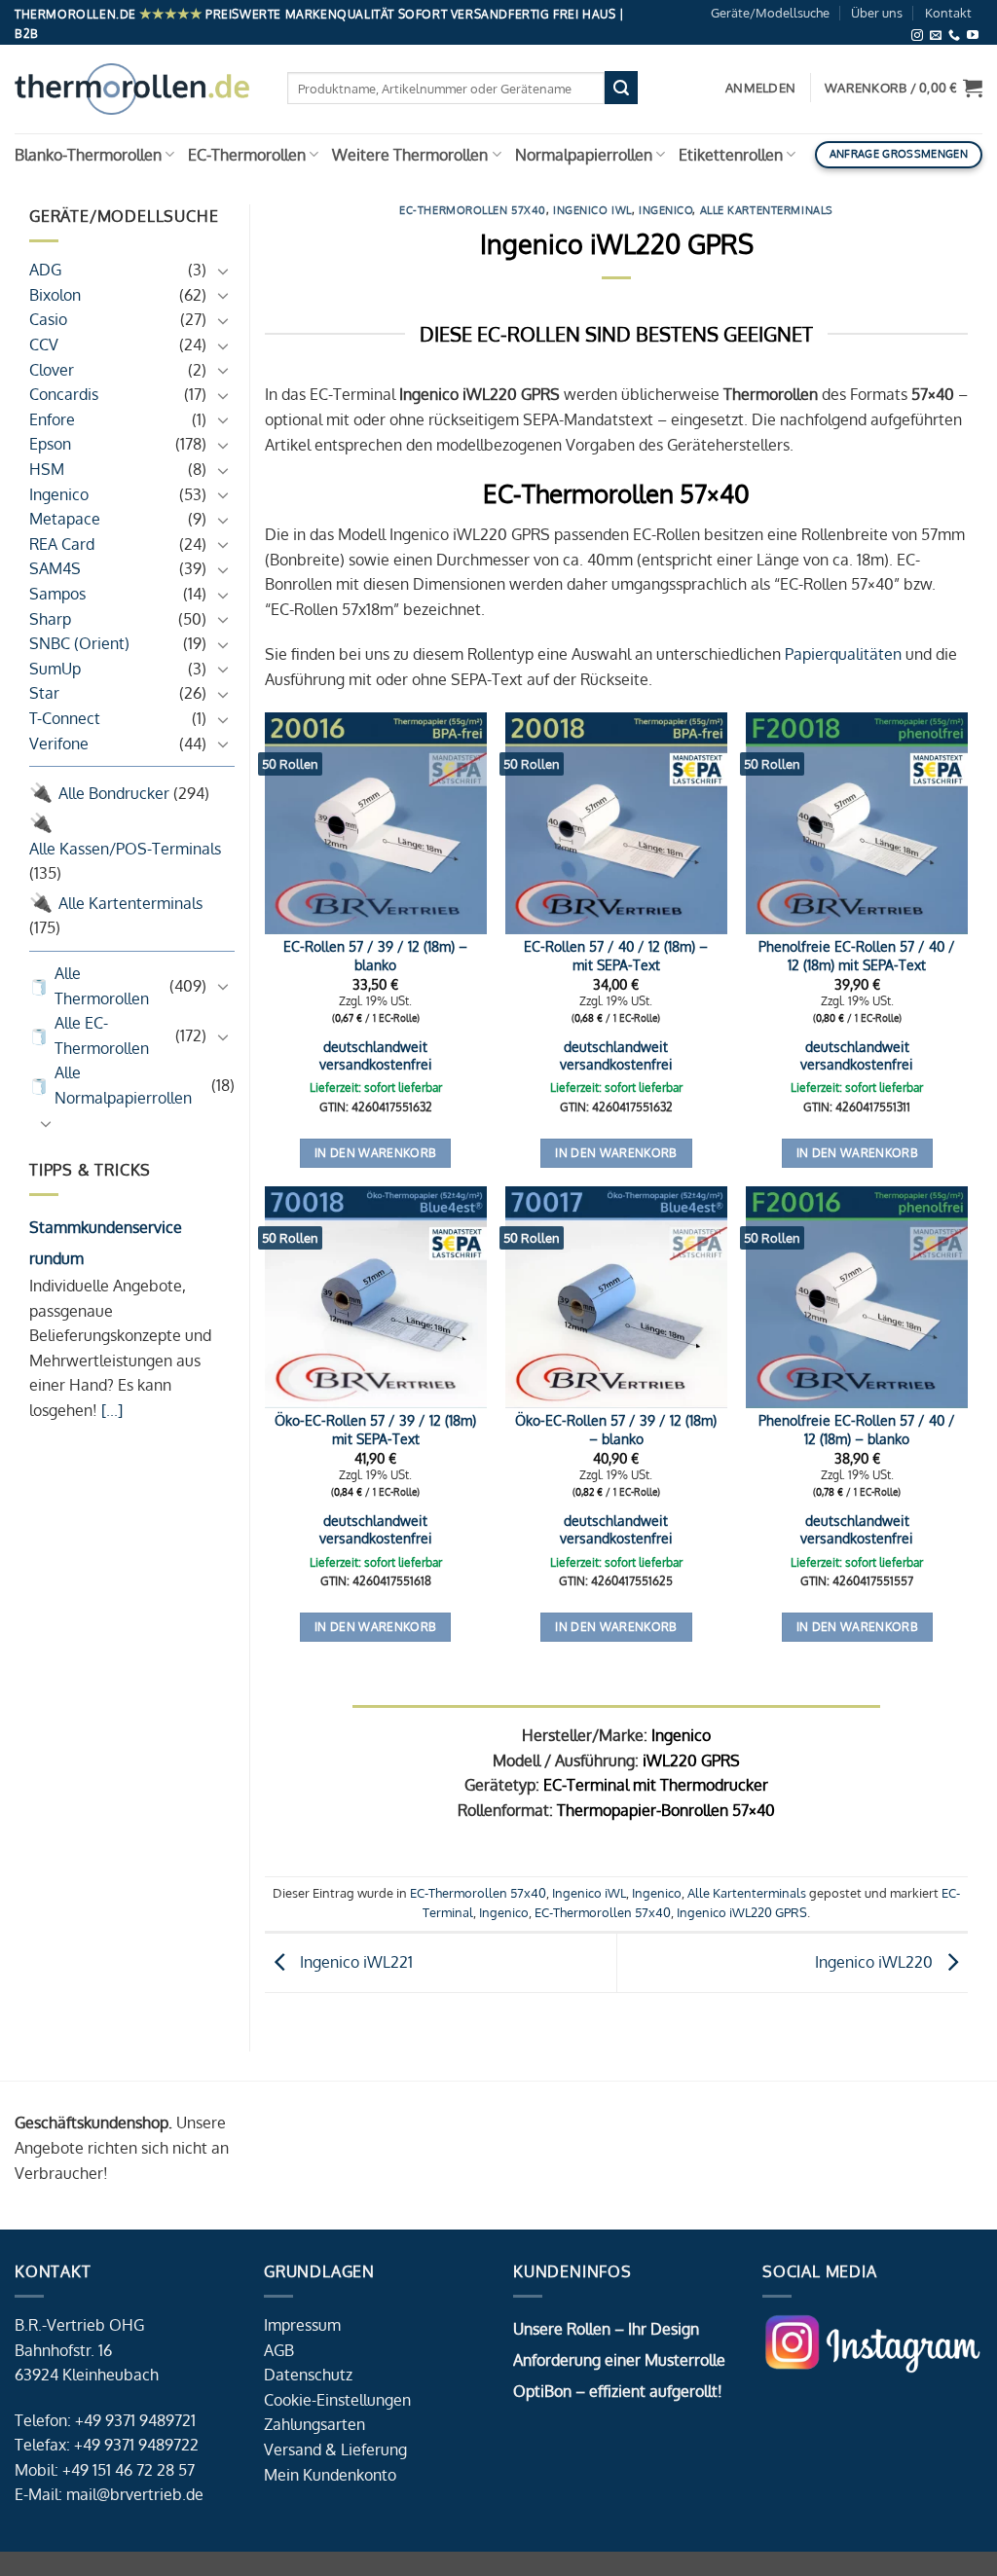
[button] (904, 88)
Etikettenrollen (731, 155)
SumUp (55, 669)
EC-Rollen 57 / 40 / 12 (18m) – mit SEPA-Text (616, 955)
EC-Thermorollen (247, 155)
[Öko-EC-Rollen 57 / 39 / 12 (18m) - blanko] (616, 1297)
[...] (110, 1410)
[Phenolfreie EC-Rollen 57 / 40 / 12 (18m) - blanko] (857, 1297)
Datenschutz (308, 2375)
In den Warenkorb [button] (376, 1153)
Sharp (50, 619)
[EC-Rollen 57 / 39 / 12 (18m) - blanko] (376, 823)
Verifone (59, 744)
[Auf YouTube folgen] (973, 36)
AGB (279, 2350)
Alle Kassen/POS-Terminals (125, 849)
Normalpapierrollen (584, 155)
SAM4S (55, 568)
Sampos (57, 594)
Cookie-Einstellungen (337, 2400)
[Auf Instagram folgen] (917, 36)
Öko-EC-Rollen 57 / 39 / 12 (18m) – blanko (616, 1429)
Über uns (877, 13)
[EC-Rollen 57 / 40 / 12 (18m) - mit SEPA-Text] (616, 823)
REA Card (62, 544)
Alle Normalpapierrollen (123, 1085)
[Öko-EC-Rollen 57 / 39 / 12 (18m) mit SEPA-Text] (376, 1297)
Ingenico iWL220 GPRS (742, 1912)
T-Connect (65, 718)
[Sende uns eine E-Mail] (936, 36)
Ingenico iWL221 (354, 1962)
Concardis (64, 394)
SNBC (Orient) (79, 643)
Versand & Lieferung (335, 2449)
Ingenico (59, 494)
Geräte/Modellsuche (770, 13)
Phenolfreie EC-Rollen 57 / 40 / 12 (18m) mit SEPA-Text (857, 955)
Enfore (52, 419)
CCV (44, 345)
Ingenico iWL (592, 210)
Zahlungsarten (314, 2424)
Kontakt (948, 13)
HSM (47, 469)
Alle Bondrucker (114, 793)
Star (44, 693)
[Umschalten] (223, 271)
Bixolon (55, 295)
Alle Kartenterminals (130, 903)
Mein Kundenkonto (330, 2475)
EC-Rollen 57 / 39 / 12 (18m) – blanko (375, 955)
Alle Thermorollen (102, 986)
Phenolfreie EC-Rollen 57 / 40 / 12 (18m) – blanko (857, 1429)
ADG (45, 270)
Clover (52, 370)
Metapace (65, 519)
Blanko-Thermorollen (88, 155)
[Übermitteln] (621, 88)
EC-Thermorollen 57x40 (473, 210)
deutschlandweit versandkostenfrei (376, 1055)
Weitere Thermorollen (410, 155)
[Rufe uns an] (954, 36)
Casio (48, 319)
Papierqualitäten (843, 654)
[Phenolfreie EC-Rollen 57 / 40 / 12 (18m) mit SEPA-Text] (857, 823)
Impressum (302, 2325)
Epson (50, 444)
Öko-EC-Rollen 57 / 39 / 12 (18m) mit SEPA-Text (375, 1429)
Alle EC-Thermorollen (102, 1035)
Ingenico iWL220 (876, 1962)
